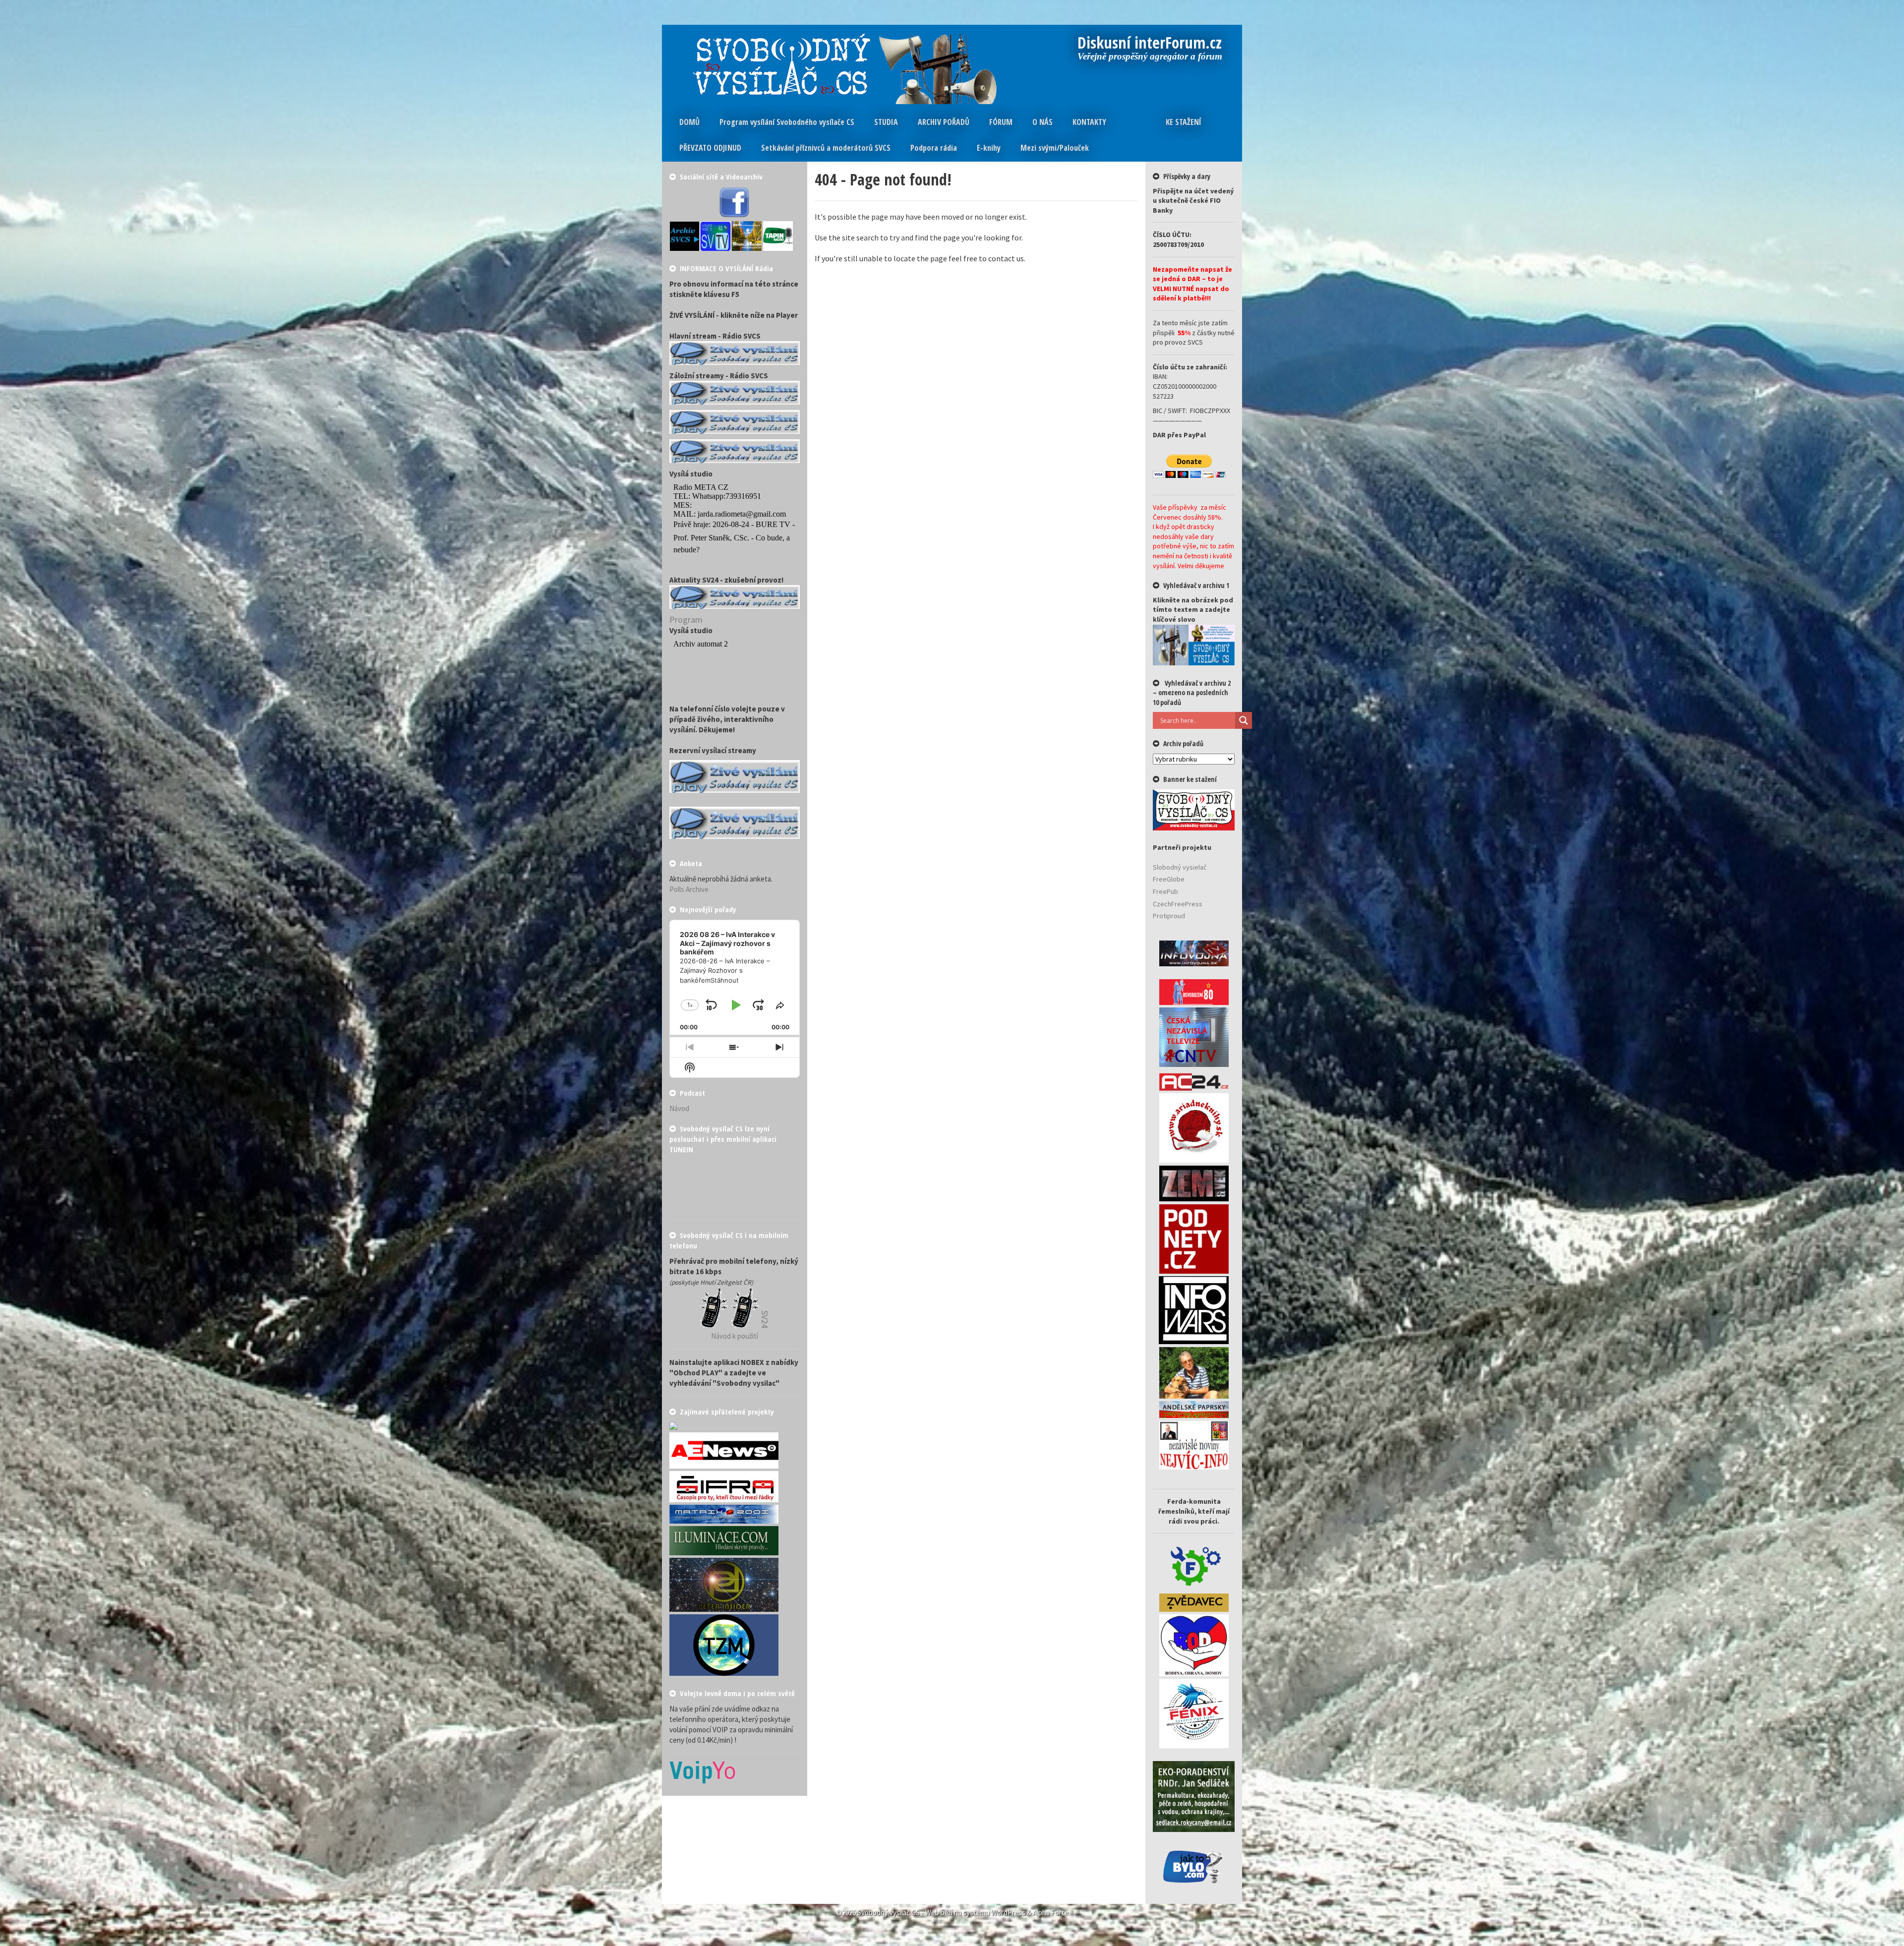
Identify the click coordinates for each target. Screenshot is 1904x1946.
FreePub (1165, 891)
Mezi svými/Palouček (1055, 148)
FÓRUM (1001, 122)
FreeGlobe (1169, 879)
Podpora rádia (934, 148)
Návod (679, 1108)
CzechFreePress (1178, 904)
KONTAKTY (1089, 122)
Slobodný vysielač (1180, 867)
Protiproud (1169, 916)
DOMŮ (689, 122)
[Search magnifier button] (1244, 720)
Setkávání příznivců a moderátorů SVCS (826, 148)
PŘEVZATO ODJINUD (710, 148)
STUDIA (886, 122)
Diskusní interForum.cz (1150, 44)
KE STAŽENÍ (1184, 122)
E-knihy (989, 148)
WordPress (1008, 1913)
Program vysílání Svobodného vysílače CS (787, 122)
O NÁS (1042, 122)
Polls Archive (689, 889)
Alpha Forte (1051, 1913)
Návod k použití (735, 1336)
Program (686, 619)
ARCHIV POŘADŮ (944, 122)
